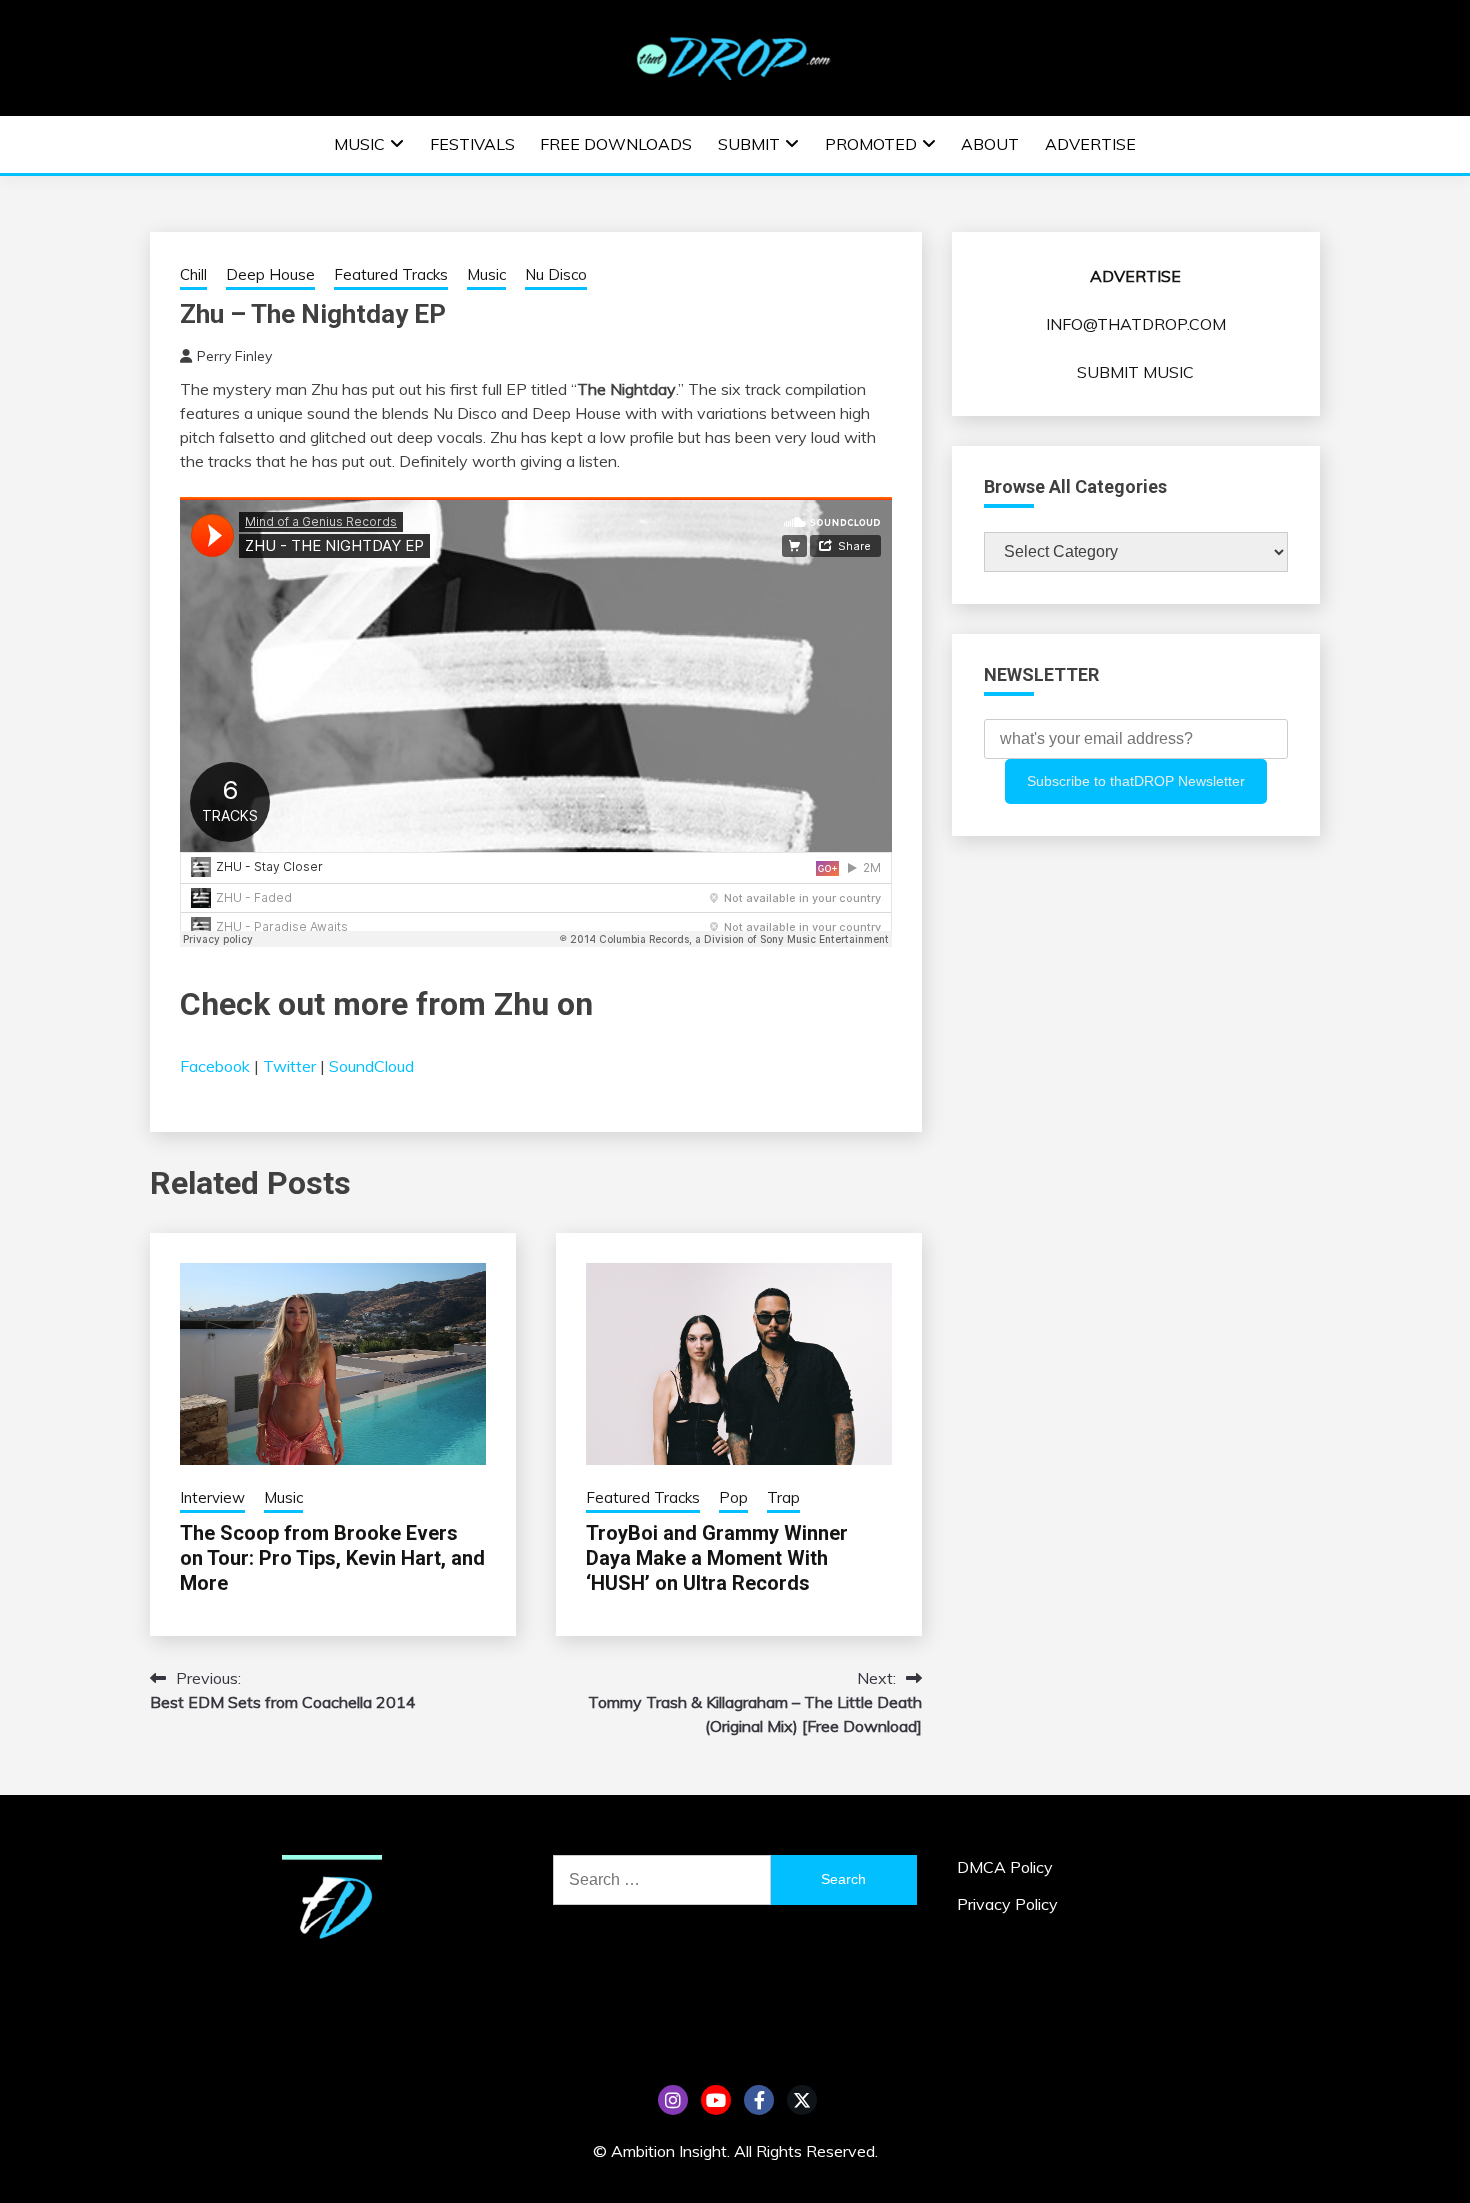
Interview (212, 1497)
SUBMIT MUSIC (1135, 372)
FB (759, 2100)
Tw (802, 2100)
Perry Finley (234, 356)
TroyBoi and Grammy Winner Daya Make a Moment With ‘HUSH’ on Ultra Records (717, 1558)
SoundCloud (371, 1066)
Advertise (1090, 144)
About (990, 144)
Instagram (673, 2100)
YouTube (716, 2100)
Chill (193, 274)
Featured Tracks (391, 274)
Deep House (270, 274)
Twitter (289, 1066)
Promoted (871, 144)
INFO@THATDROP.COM (1136, 324)
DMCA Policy (1005, 1867)
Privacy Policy (1007, 1904)
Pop (733, 1497)
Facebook (215, 1066)
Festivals (472, 144)
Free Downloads (616, 144)
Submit (749, 144)
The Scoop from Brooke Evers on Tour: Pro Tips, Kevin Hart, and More (332, 1558)
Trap (783, 1497)
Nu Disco (556, 274)
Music (359, 144)
